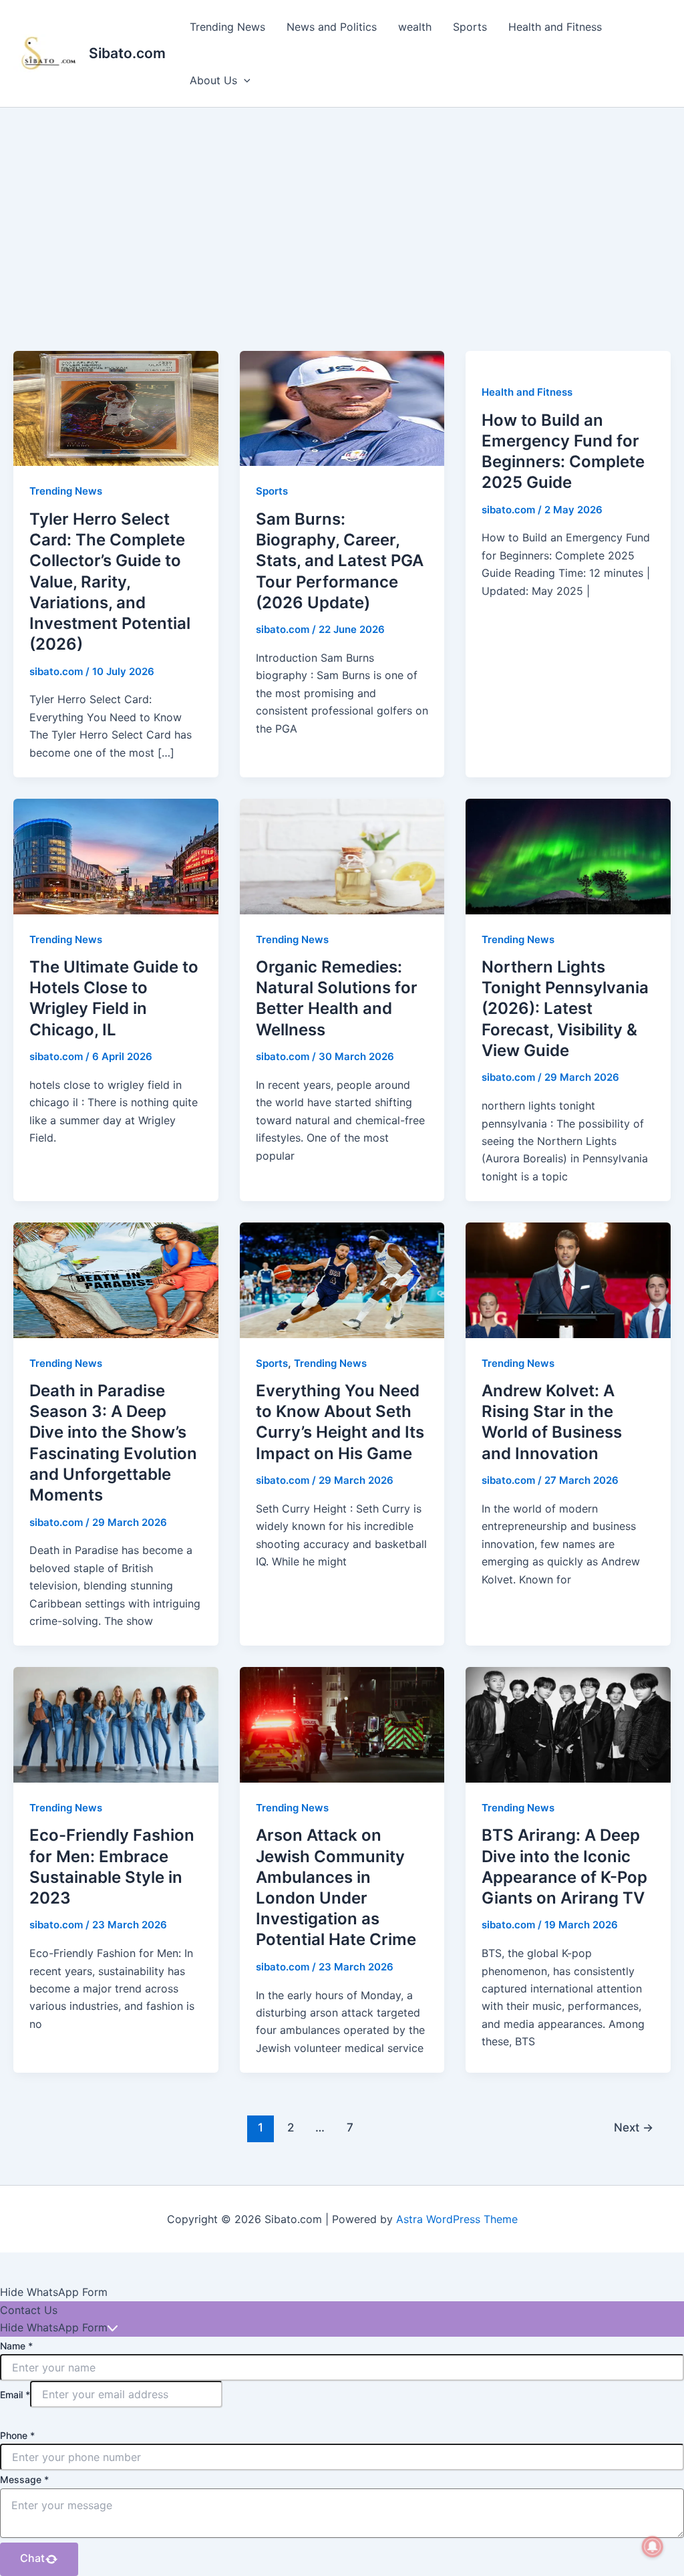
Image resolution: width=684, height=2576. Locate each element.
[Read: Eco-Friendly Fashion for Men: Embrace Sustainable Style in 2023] (116, 1724)
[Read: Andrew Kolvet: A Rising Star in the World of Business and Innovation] (568, 1279)
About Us (213, 80)
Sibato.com (127, 53)
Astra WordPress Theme (457, 2219)
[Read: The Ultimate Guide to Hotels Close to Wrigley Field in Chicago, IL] (116, 856)
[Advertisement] (342, 208)
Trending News (227, 27)
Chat (32, 2558)
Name (16, 2346)
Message (24, 2479)
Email (15, 2395)
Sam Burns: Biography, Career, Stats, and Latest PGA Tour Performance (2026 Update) (340, 561)
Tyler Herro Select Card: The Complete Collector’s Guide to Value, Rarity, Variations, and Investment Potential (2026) (110, 582)
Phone (17, 2435)
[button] (244, 80)
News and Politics (332, 27)
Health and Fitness (555, 27)
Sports (470, 27)
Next (634, 2127)
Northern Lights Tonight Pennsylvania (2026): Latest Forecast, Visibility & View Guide (565, 1009)
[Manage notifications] (653, 2547)
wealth (415, 27)
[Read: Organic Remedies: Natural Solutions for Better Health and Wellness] (342, 856)
